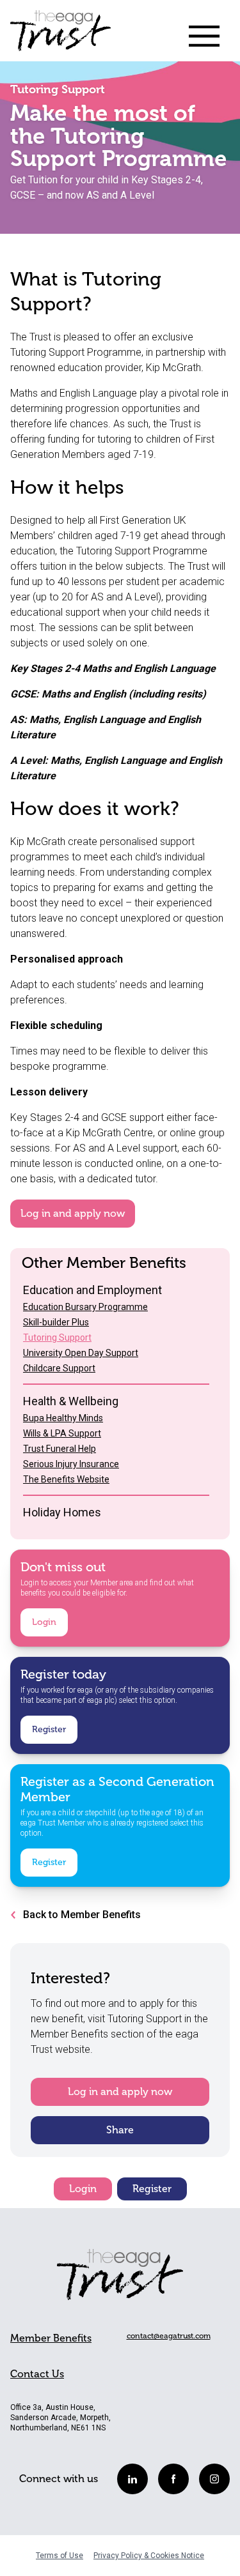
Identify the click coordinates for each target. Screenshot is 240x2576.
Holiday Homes (62, 1512)
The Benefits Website (66, 1479)
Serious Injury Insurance (71, 1464)
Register (49, 1729)
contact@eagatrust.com (169, 2336)
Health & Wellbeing (71, 1401)
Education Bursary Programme (85, 1307)
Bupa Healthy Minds (63, 1418)
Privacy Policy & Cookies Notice (149, 2556)
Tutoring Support (57, 1338)
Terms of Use (60, 2556)
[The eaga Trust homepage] (60, 36)
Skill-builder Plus (56, 1322)
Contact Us (37, 2374)
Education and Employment (92, 1290)
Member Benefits (51, 2338)
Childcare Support (59, 1368)
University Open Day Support (81, 1353)
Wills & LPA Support (62, 1433)
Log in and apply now (73, 1214)
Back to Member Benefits (82, 1915)
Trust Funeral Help (60, 1449)
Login (44, 1622)
